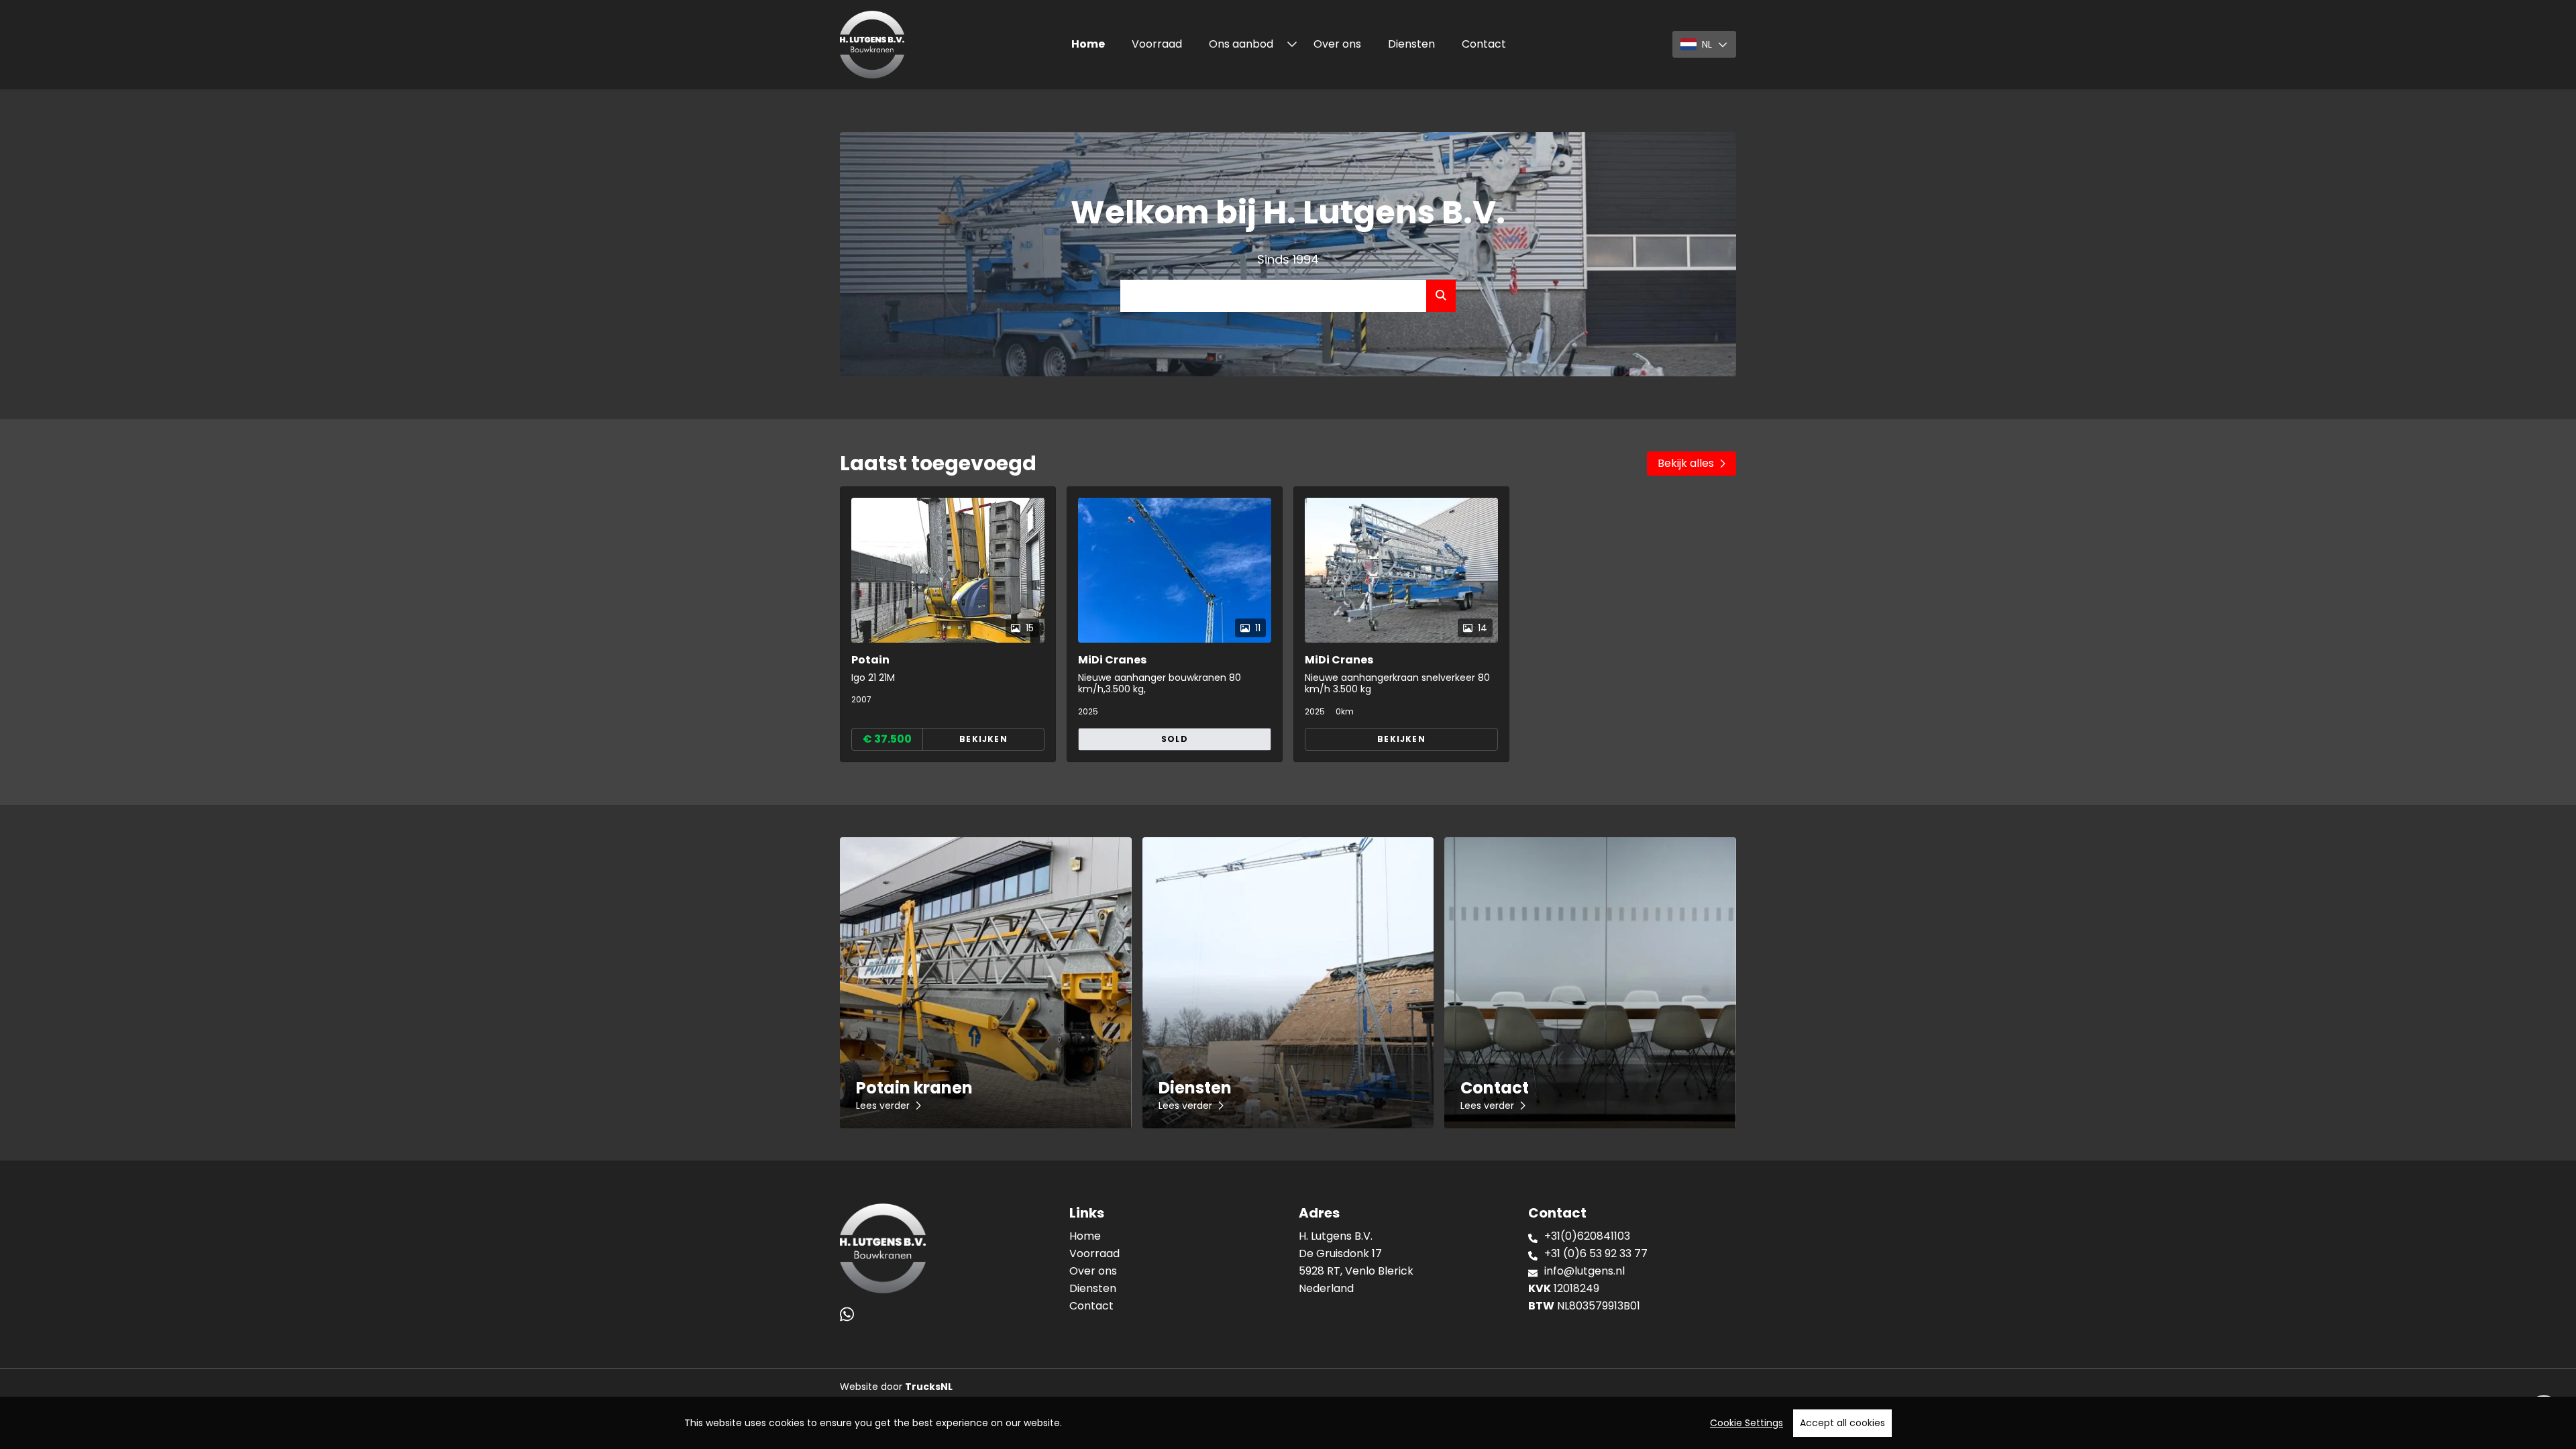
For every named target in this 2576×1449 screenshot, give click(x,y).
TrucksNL (929, 1387)
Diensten (1411, 44)
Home (1088, 44)
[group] (948, 624)
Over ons (1337, 44)
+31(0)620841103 (1587, 1236)
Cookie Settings (1747, 1423)
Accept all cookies (1842, 1423)
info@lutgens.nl (1585, 1271)
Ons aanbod (1242, 44)
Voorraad (1157, 44)
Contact (1484, 44)
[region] (1288, 1423)
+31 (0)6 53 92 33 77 (1596, 1253)
